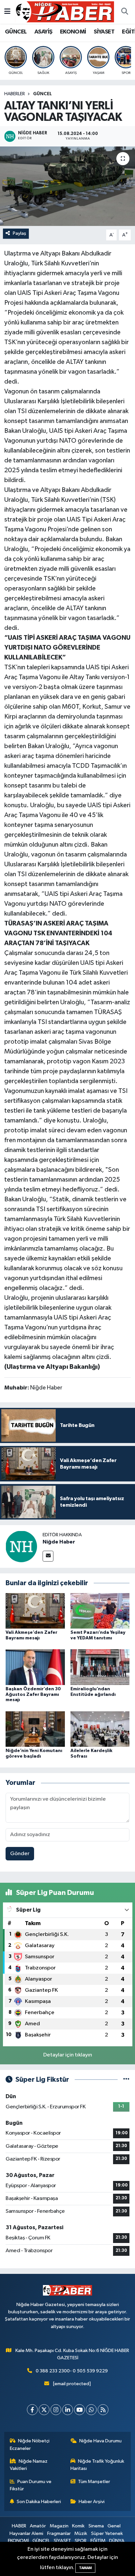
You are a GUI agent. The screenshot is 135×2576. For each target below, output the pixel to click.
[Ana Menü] (7, 12)
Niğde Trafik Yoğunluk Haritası (97, 2465)
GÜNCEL (16, 32)
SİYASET (104, 32)
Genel (114, 2526)
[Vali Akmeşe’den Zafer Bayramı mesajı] (35, 1611)
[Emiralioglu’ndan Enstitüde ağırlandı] (100, 1667)
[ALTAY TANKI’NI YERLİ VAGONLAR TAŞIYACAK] (67, 186)
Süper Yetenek (107, 2533)
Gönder (20, 1854)
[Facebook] (32, 2410)
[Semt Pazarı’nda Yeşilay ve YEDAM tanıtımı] (100, 1611)
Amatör (38, 2526)
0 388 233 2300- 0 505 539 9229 (72, 2371)
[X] (44, 2410)
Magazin (59, 2526)
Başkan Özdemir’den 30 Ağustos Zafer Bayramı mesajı (33, 1695)
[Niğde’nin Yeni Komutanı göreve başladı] (35, 1729)
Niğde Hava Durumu (100, 2441)
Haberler (15, 94)
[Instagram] (56, 2410)
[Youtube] (79, 2410)
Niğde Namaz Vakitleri (29, 2465)
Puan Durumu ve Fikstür (31, 2485)
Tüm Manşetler (94, 2482)
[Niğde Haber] (21, 1546)
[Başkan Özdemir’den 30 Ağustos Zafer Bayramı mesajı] (35, 1667)
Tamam (85, 2568)
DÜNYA (117, 2541)
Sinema (96, 2526)
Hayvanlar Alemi (26, 2533)
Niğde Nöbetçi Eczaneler (30, 2444)
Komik (78, 2526)
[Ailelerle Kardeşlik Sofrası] (100, 1729)
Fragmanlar (59, 2533)
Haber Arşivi (92, 2502)
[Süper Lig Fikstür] (126, 2080)
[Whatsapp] (91, 2410)
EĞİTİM (98, 2541)
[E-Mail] (48, 1556)
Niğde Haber (59, 1542)
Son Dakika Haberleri (39, 2502)
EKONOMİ (73, 32)
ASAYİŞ (43, 32)
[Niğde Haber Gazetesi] (65, 12)
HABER (19, 2526)
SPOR (81, 2541)
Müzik (81, 2533)
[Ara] (125, 12)
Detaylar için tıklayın (68, 2055)
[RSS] (103, 2410)
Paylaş (19, 233)
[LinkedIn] (68, 2410)
